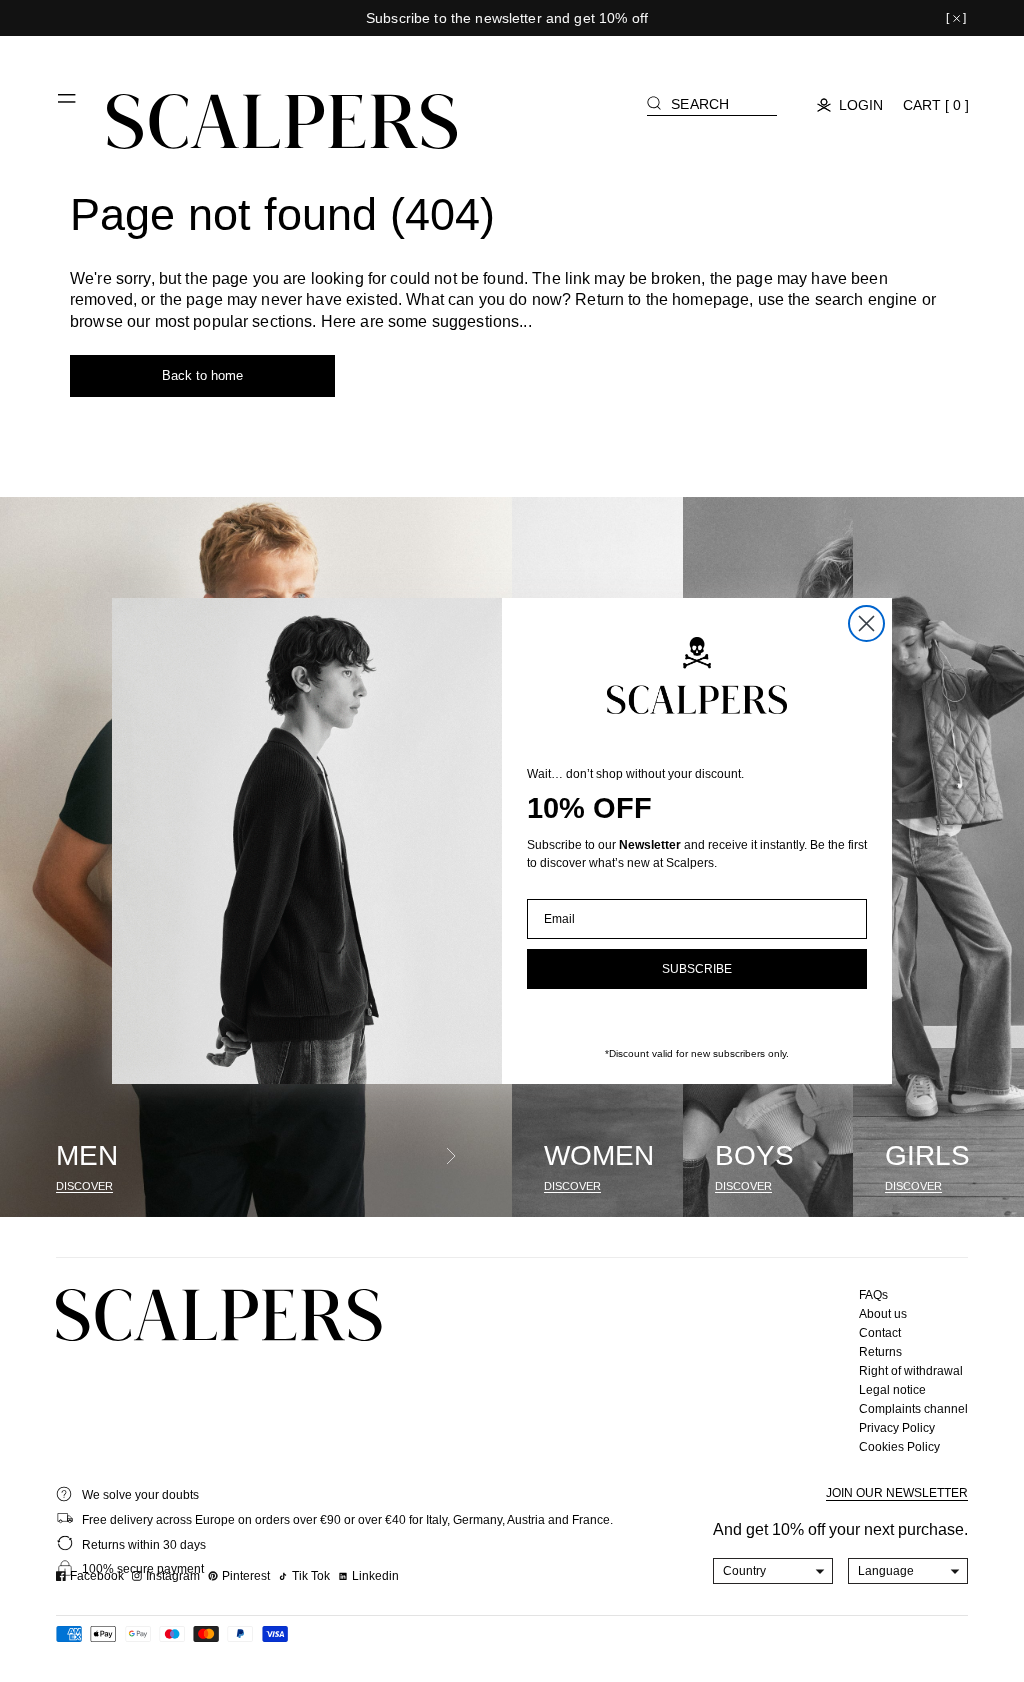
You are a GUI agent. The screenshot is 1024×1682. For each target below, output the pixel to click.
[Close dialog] (866, 623)
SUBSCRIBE (697, 969)
